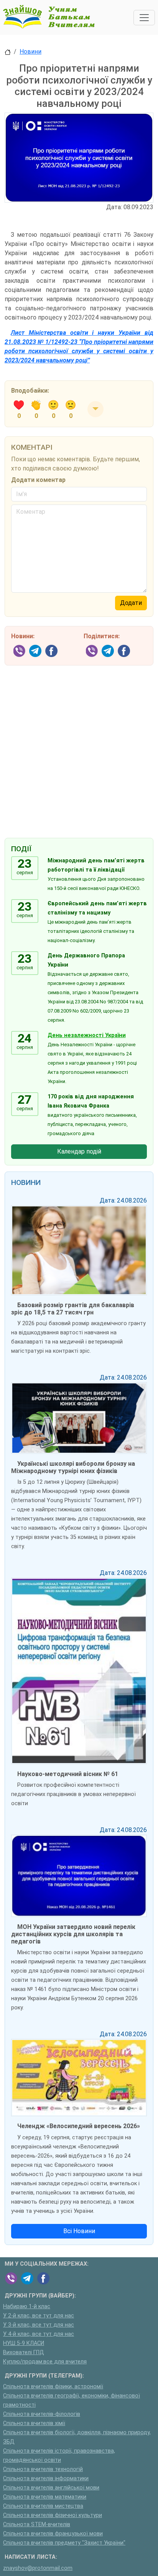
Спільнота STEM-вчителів (37, 2524)
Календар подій (79, 1151)
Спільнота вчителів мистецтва (43, 2506)
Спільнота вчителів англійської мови (51, 2488)
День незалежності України (87, 1035)
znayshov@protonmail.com (38, 2568)
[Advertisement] (79, 746)
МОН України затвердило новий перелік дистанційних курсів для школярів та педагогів (73, 1934)
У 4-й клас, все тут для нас (39, 2334)
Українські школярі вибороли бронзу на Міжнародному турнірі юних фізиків (73, 1467)
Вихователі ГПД (24, 2352)
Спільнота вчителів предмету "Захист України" (64, 2543)
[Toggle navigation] (144, 18)
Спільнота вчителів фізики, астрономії (53, 2387)
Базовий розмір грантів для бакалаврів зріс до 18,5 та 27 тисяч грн (73, 1309)
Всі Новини (79, 2231)
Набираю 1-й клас (27, 2306)
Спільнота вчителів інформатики (46, 2478)
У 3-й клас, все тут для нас (39, 2325)
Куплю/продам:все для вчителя (45, 2362)
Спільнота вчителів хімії (34, 2423)
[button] (95, 409)
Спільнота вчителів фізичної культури (53, 2515)
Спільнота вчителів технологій (43, 2469)
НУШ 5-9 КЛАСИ (24, 2343)
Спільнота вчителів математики (45, 2497)
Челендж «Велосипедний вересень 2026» (79, 2126)
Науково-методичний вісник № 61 (68, 1774)
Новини (30, 52)
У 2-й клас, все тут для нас (39, 2316)
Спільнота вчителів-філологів (42, 2414)
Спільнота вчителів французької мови (53, 2534)
